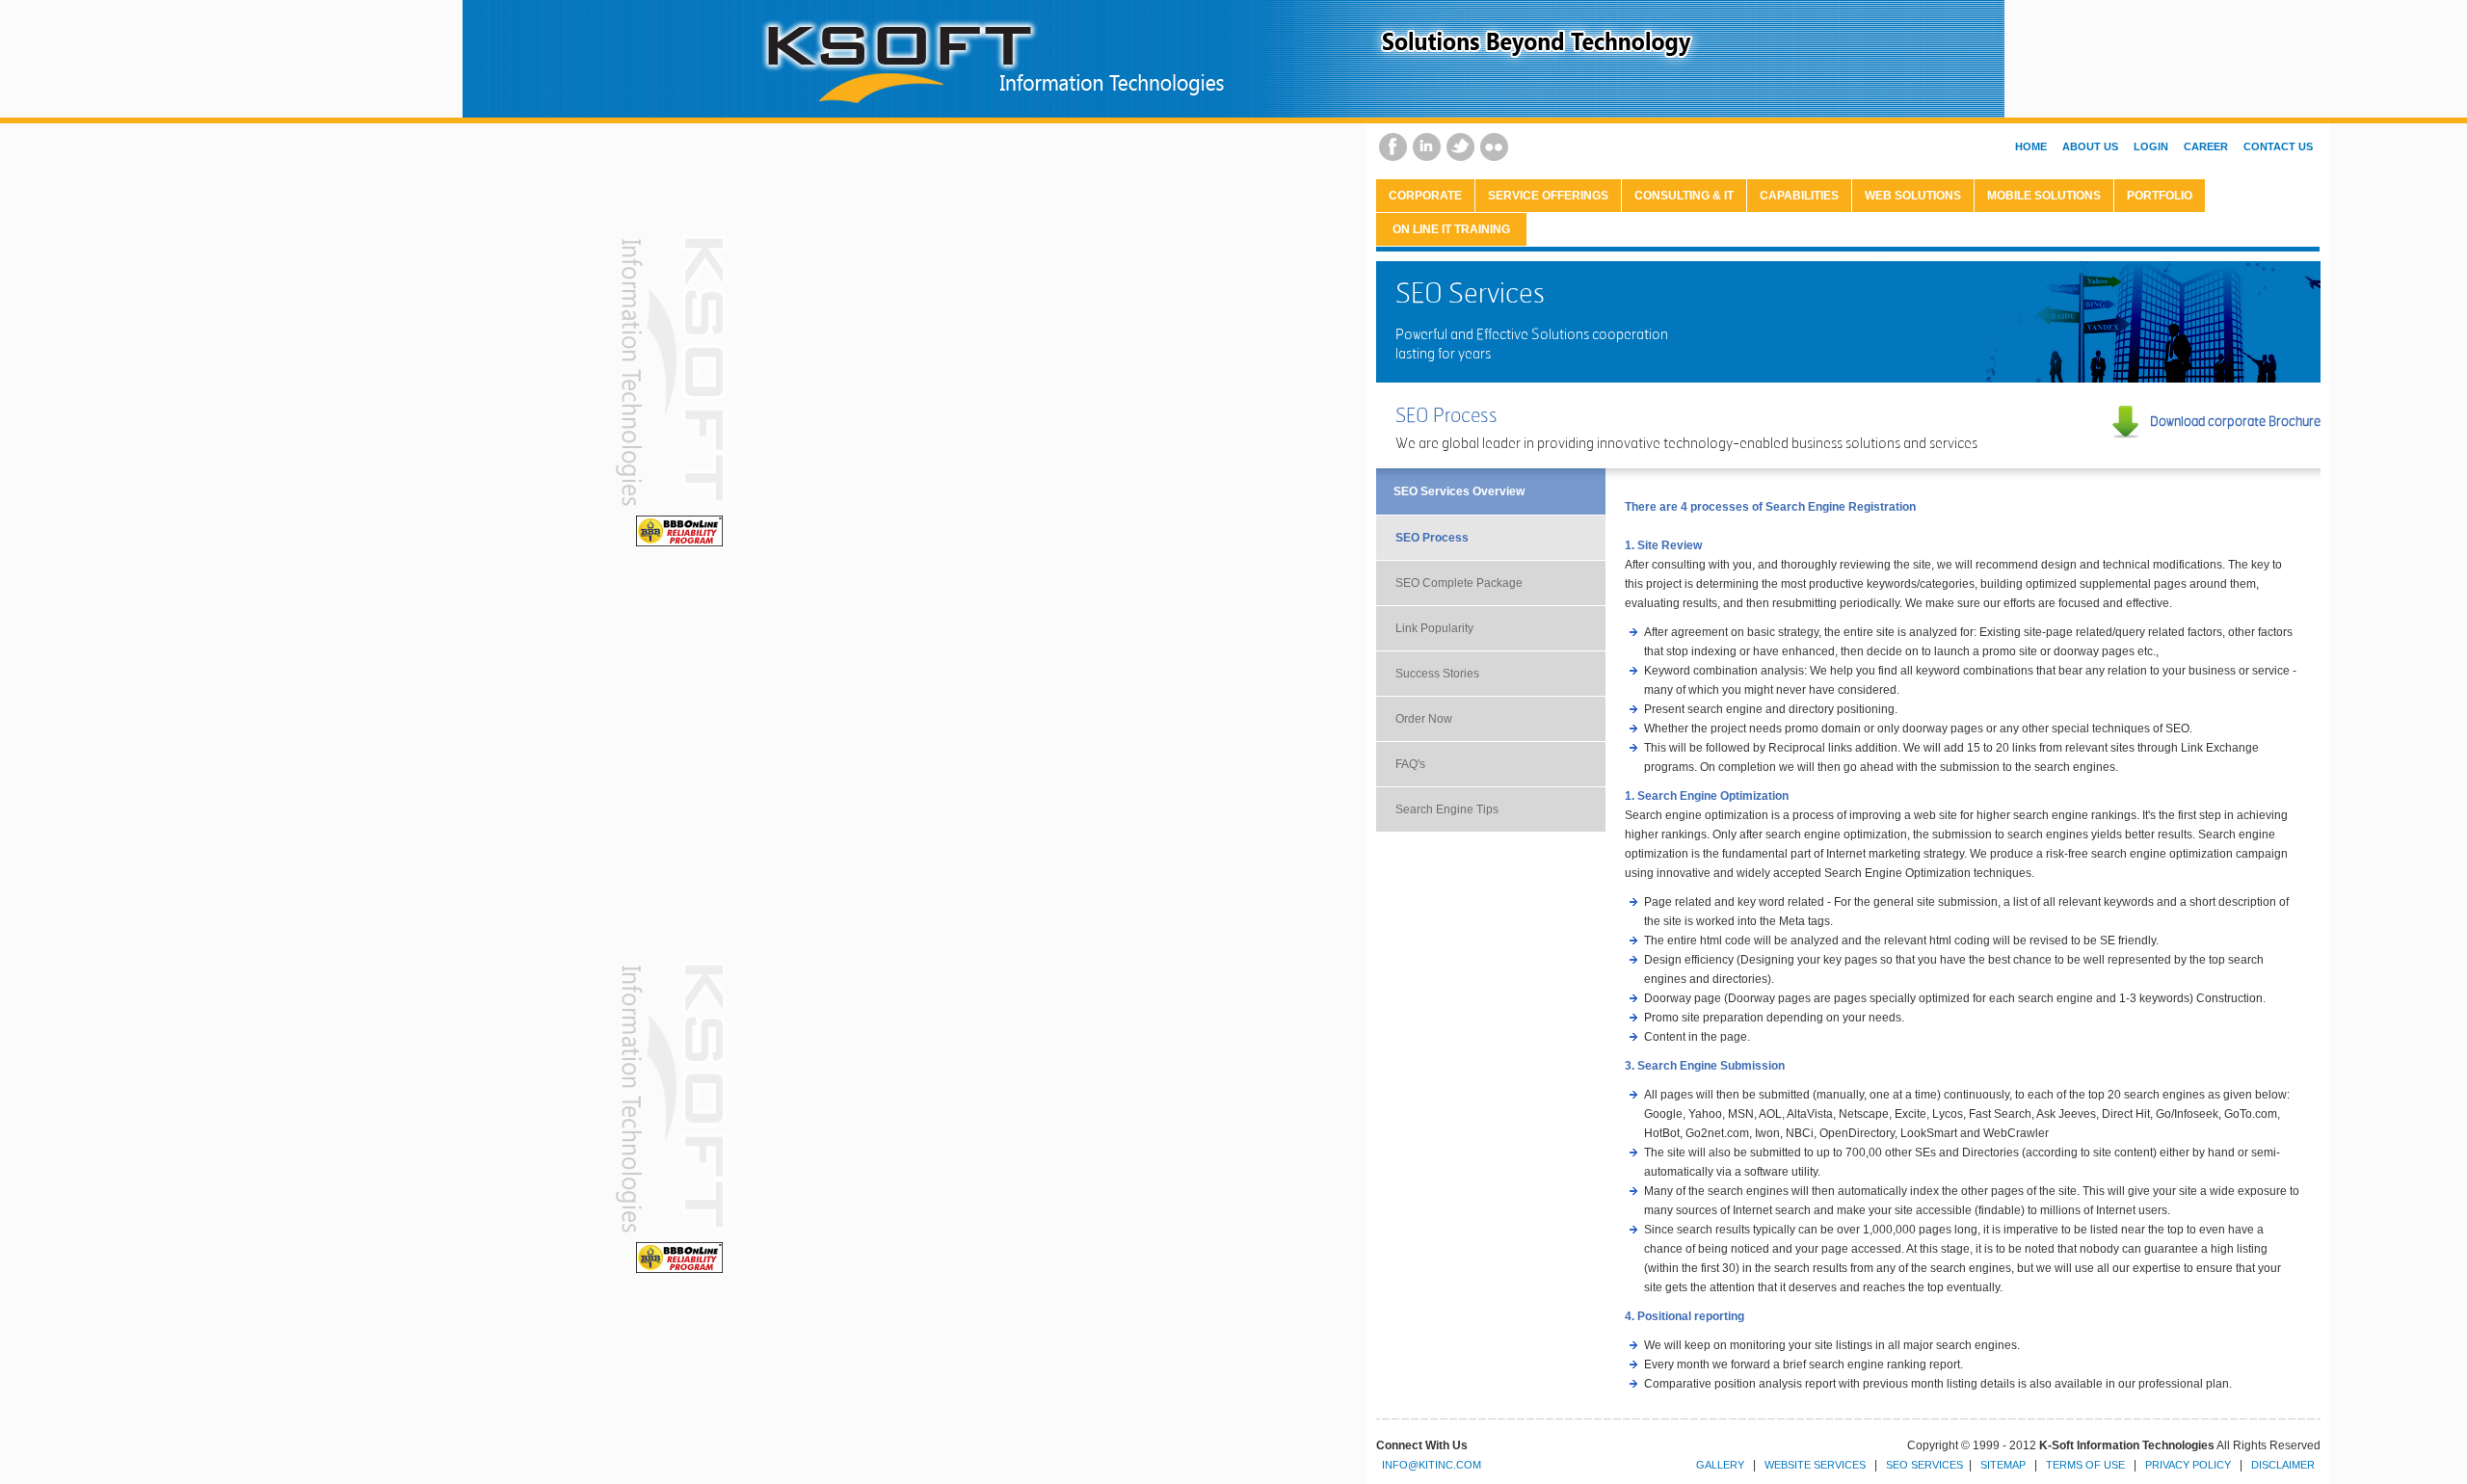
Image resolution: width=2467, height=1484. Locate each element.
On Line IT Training (1451, 229)
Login (2151, 146)
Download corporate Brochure (2235, 421)
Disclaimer (2283, 1465)
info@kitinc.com (1432, 1465)
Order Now (1424, 719)
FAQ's (1410, 764)
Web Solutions (1913, 196)
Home (2031, 146)
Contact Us (2278, 146)
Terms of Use (2085, 1465)
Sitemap (2003, 1465)
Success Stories (1437, 674)
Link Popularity (1434, 628)
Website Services (1815, 1465)
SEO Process (1432, 538)
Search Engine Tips (1447, 809)
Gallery (1720, 1465)
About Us (2090, 146)
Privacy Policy (2188, 1465)
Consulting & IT (1684, 196)
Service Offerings (1548, 196)
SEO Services (1924, 1465)
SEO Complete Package (1459, 583)
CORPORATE (1425, 196)
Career (2206, 146)
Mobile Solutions (2044, 196)
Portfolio (2160, 196)
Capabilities (1799, 196)
